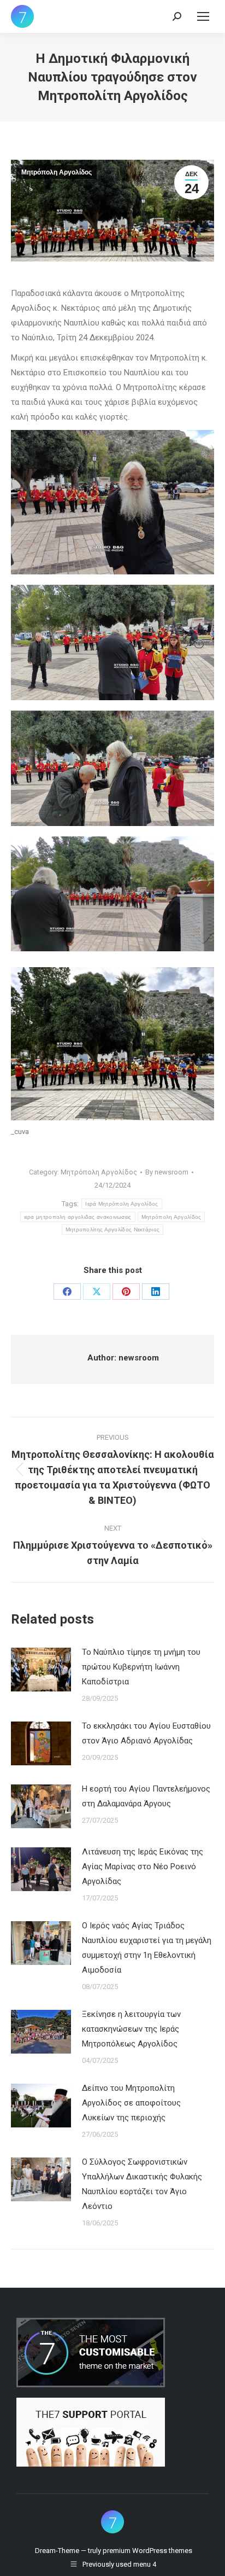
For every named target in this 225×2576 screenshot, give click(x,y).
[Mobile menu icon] (203, 16)
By (167, 1172)
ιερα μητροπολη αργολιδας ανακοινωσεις (78, 1217)
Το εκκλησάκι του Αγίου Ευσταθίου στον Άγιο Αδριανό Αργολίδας (146, 1733)
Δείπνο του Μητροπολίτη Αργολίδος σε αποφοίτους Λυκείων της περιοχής (131, 2103)
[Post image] (41, 1670)
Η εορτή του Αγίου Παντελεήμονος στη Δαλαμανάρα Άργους (146, 1796)
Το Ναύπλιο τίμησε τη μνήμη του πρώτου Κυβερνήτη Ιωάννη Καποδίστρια (141, 1667)
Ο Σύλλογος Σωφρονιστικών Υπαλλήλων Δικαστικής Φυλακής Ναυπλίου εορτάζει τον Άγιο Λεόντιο (142, 2184)
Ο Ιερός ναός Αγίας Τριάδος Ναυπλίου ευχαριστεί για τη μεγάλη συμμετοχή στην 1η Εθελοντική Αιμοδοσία (147, 1948)
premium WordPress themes (147, 2551)
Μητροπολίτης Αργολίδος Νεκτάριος (113, 1229)
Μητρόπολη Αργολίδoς (171, 1217)
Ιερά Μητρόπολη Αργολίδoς (122, 1204)
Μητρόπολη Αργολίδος (57, 172)
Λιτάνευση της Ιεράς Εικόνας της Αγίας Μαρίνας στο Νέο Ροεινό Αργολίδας (143, 1866)
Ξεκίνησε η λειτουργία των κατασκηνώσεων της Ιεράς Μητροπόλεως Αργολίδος (131, 2029)
